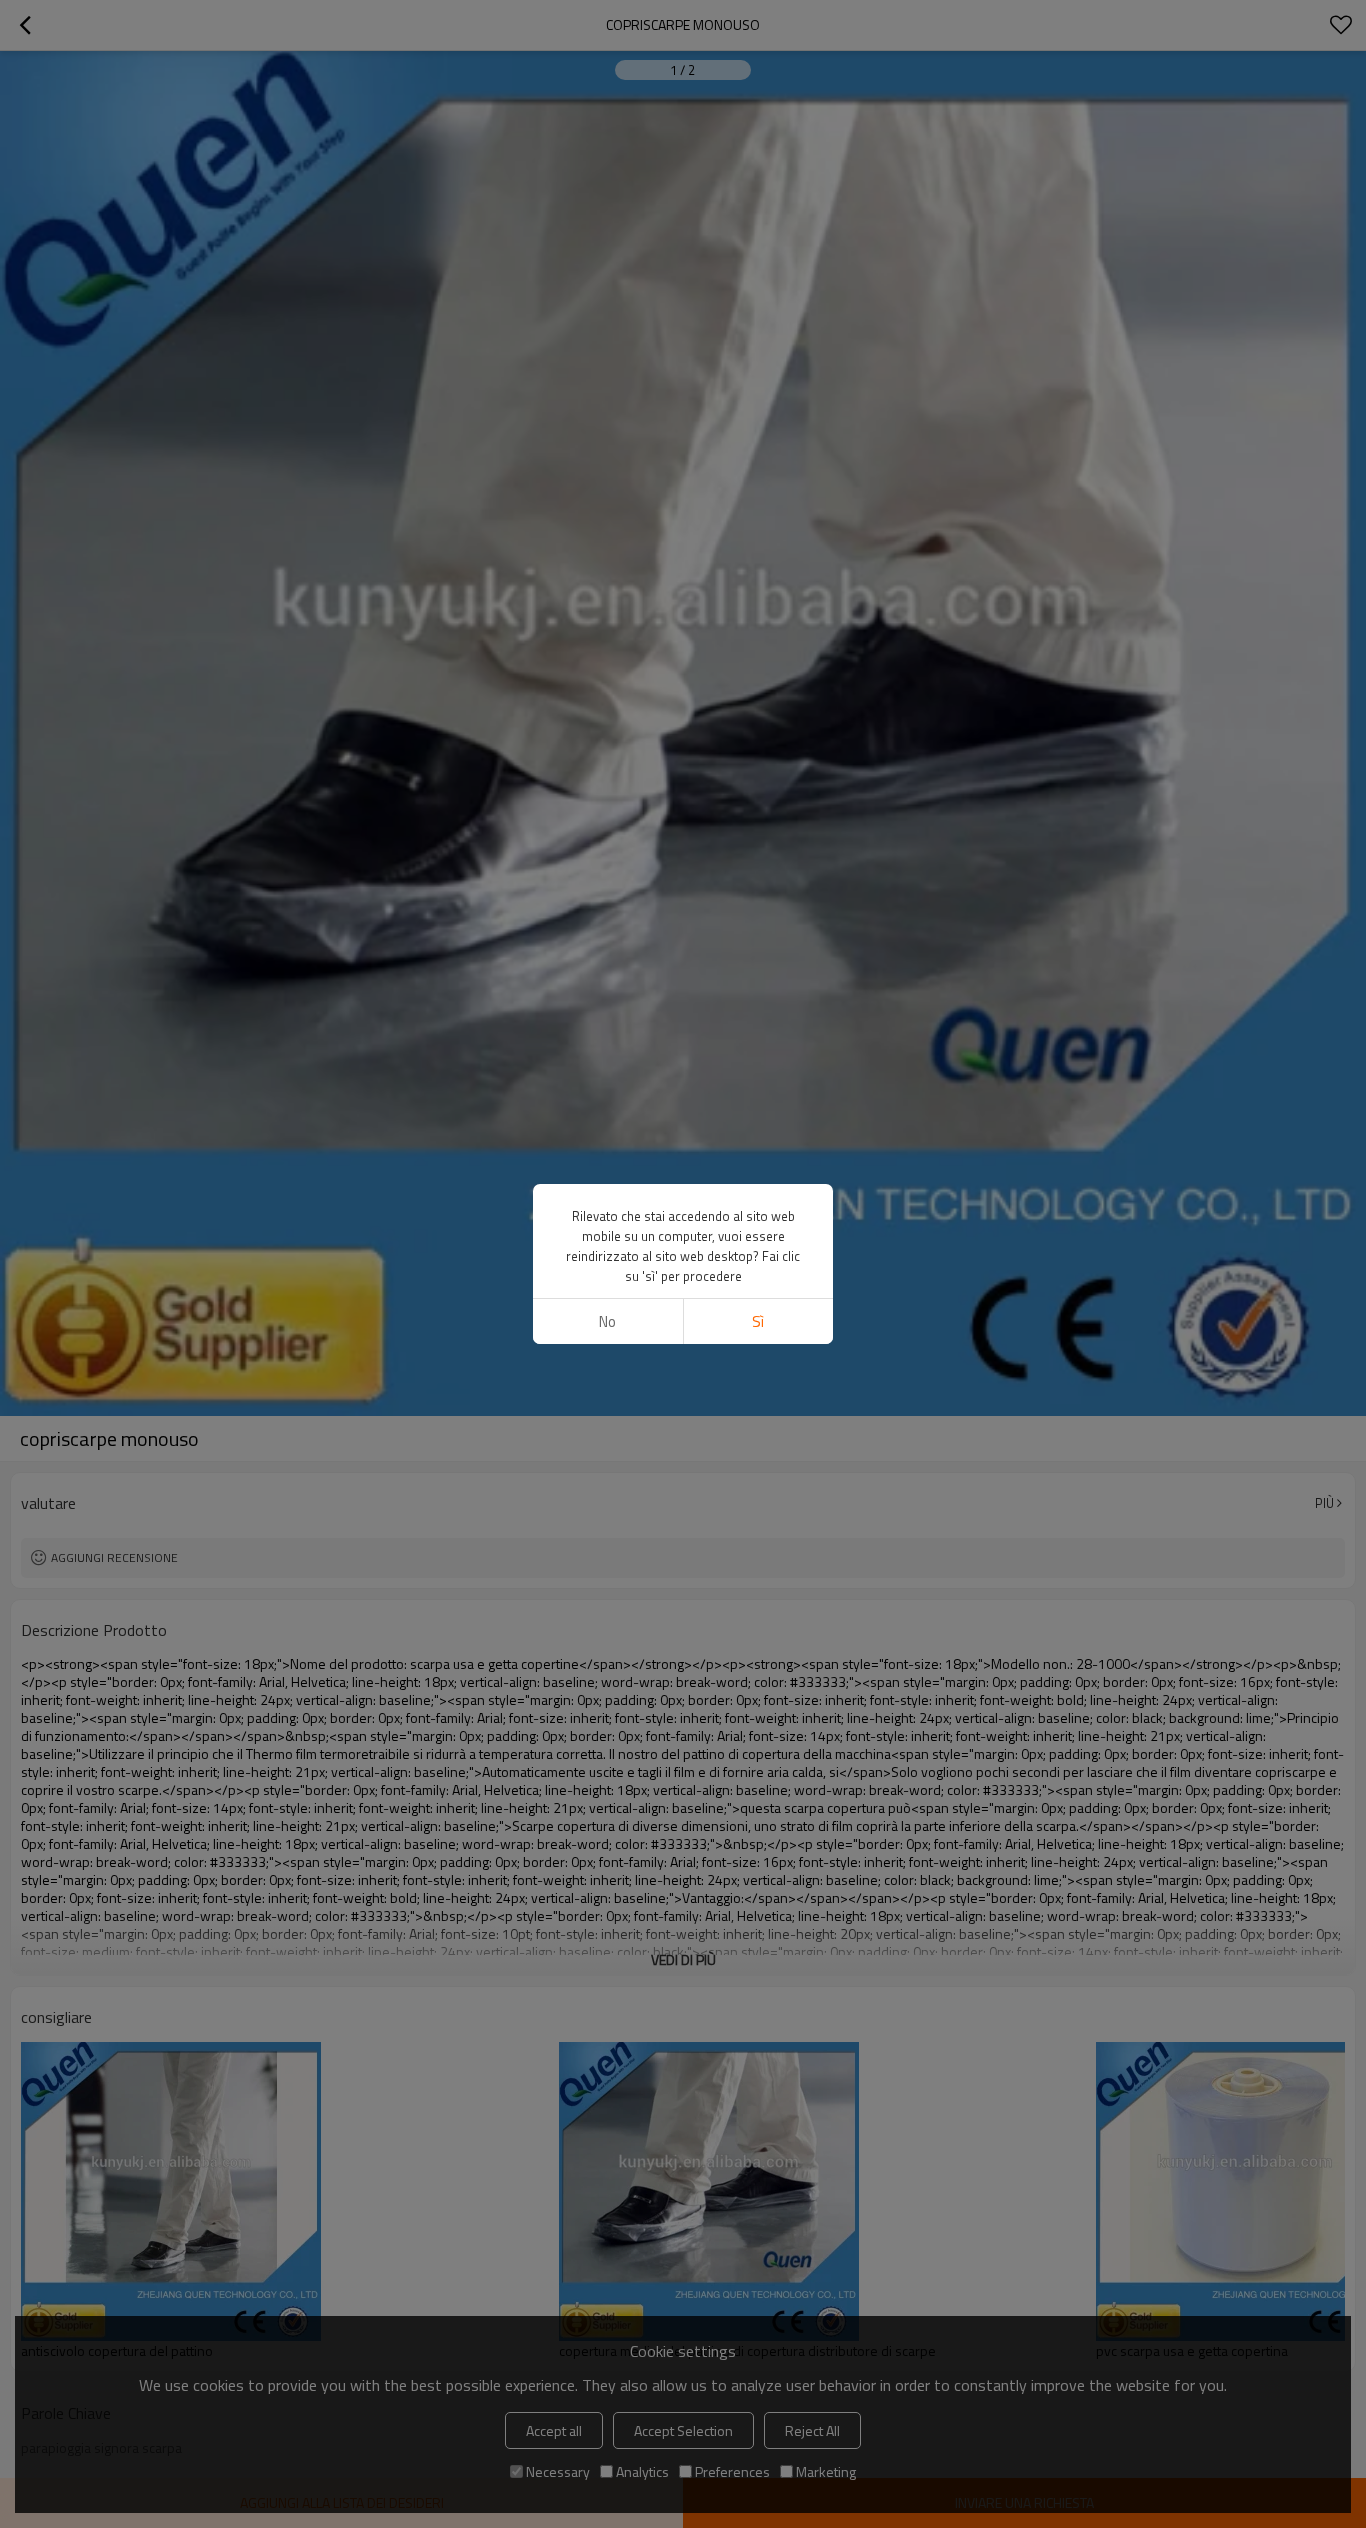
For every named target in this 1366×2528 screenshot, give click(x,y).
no (607, 1321)
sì (758, 1321)
